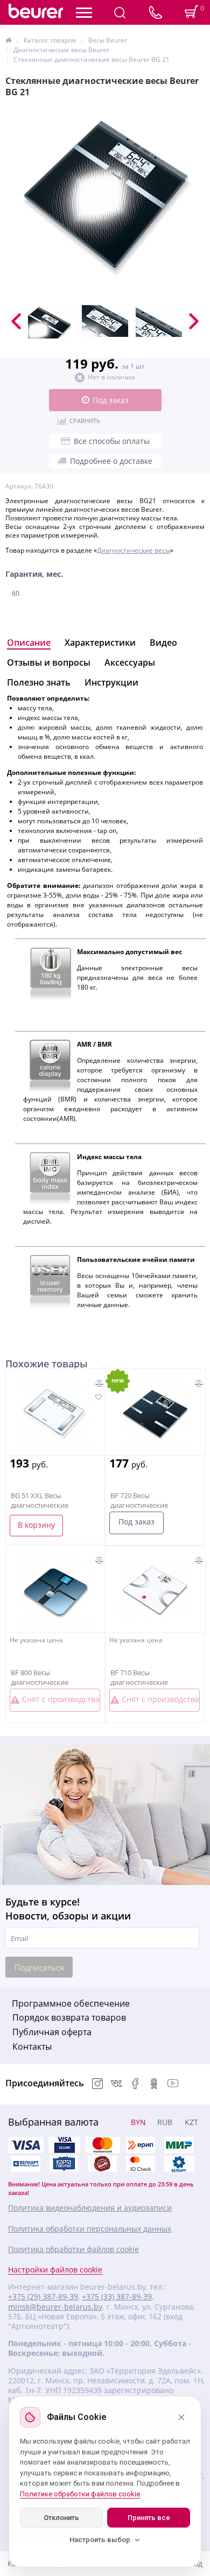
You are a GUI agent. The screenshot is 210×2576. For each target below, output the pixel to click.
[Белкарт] (179, 2164)
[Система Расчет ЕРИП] (141, 2145)
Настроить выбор (100, 2540)
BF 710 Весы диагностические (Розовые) (139, 1682)
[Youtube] (173, 2084)
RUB (165, 2122)
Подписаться (39, 1967)
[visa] (26, 2145)
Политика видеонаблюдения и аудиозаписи (90, 2208)
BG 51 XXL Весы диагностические (40, 1500)
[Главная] (8, 40)
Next (194, 321)
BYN (138, 2122)
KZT (191, 2122)
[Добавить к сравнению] (99, 1383)
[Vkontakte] (116, 2084)
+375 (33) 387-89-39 (117, 2297)
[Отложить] (98, 1398)
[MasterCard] (102, 2145)
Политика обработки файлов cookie (73, 2249)
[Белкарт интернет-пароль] (26, 2164)
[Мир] (179, 2145)
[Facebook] (135, 2084)
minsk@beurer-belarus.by (55, 2307)
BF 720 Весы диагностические (139, 1500)
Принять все (149, 2518)
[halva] (102, 2164)
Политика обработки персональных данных (90, 2229)
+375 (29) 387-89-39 (43, 2297)
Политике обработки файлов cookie (80, 2494)
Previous (16, 321)
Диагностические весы (134, 550)
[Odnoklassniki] (154, 2084)
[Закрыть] (181, 2417)
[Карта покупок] (64, 2164)
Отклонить (61, 2518)
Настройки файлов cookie (55, 2270)
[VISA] (64, 2145)
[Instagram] (97, 2084)
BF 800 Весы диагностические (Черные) (40, 1682)
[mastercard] (141, 2164)
